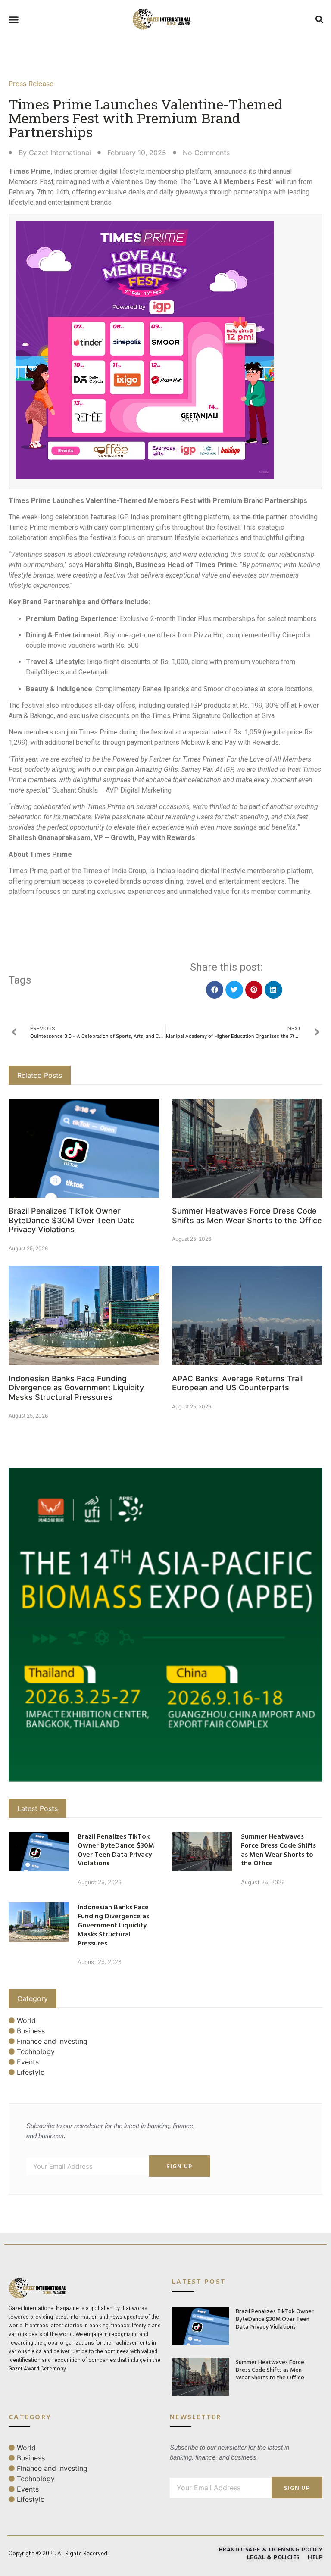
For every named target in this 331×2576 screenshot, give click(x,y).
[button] (14, 20)
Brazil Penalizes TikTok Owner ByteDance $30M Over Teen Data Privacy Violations (72, 1220)
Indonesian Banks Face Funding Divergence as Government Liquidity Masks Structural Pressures (76, 1388)
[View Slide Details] (165, 1625)
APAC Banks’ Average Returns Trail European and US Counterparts (237, 1383)
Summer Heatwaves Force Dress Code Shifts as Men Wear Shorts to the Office (247, 1216)
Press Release (31, 84)
